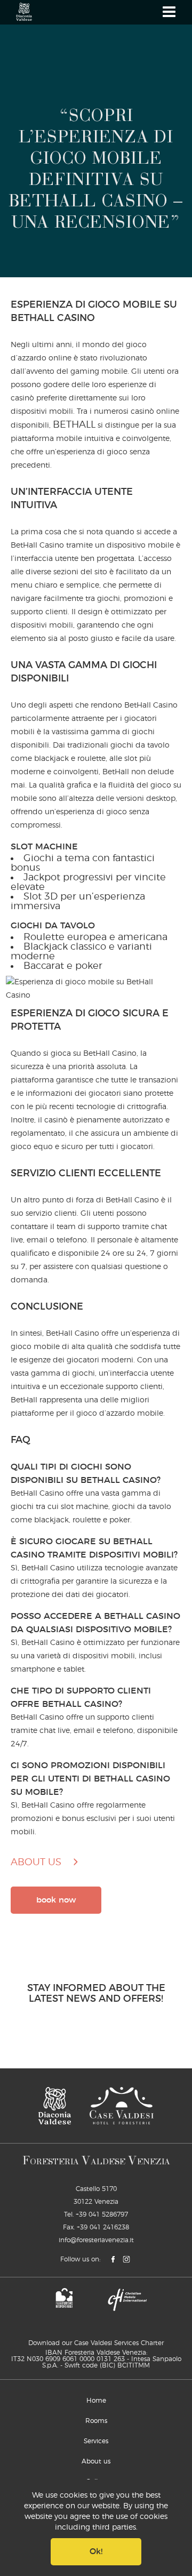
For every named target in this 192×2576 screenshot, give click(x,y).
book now (56, 1900)
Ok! (96, 2552)
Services (96, 2441)
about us (36, 1863)
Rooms (96, 2421)
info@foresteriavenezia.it (96, 2240)
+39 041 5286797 (102, 2214)
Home (96, 2401)
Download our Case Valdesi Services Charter (96, 2343)
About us (96, 2461)
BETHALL (74, 425)
